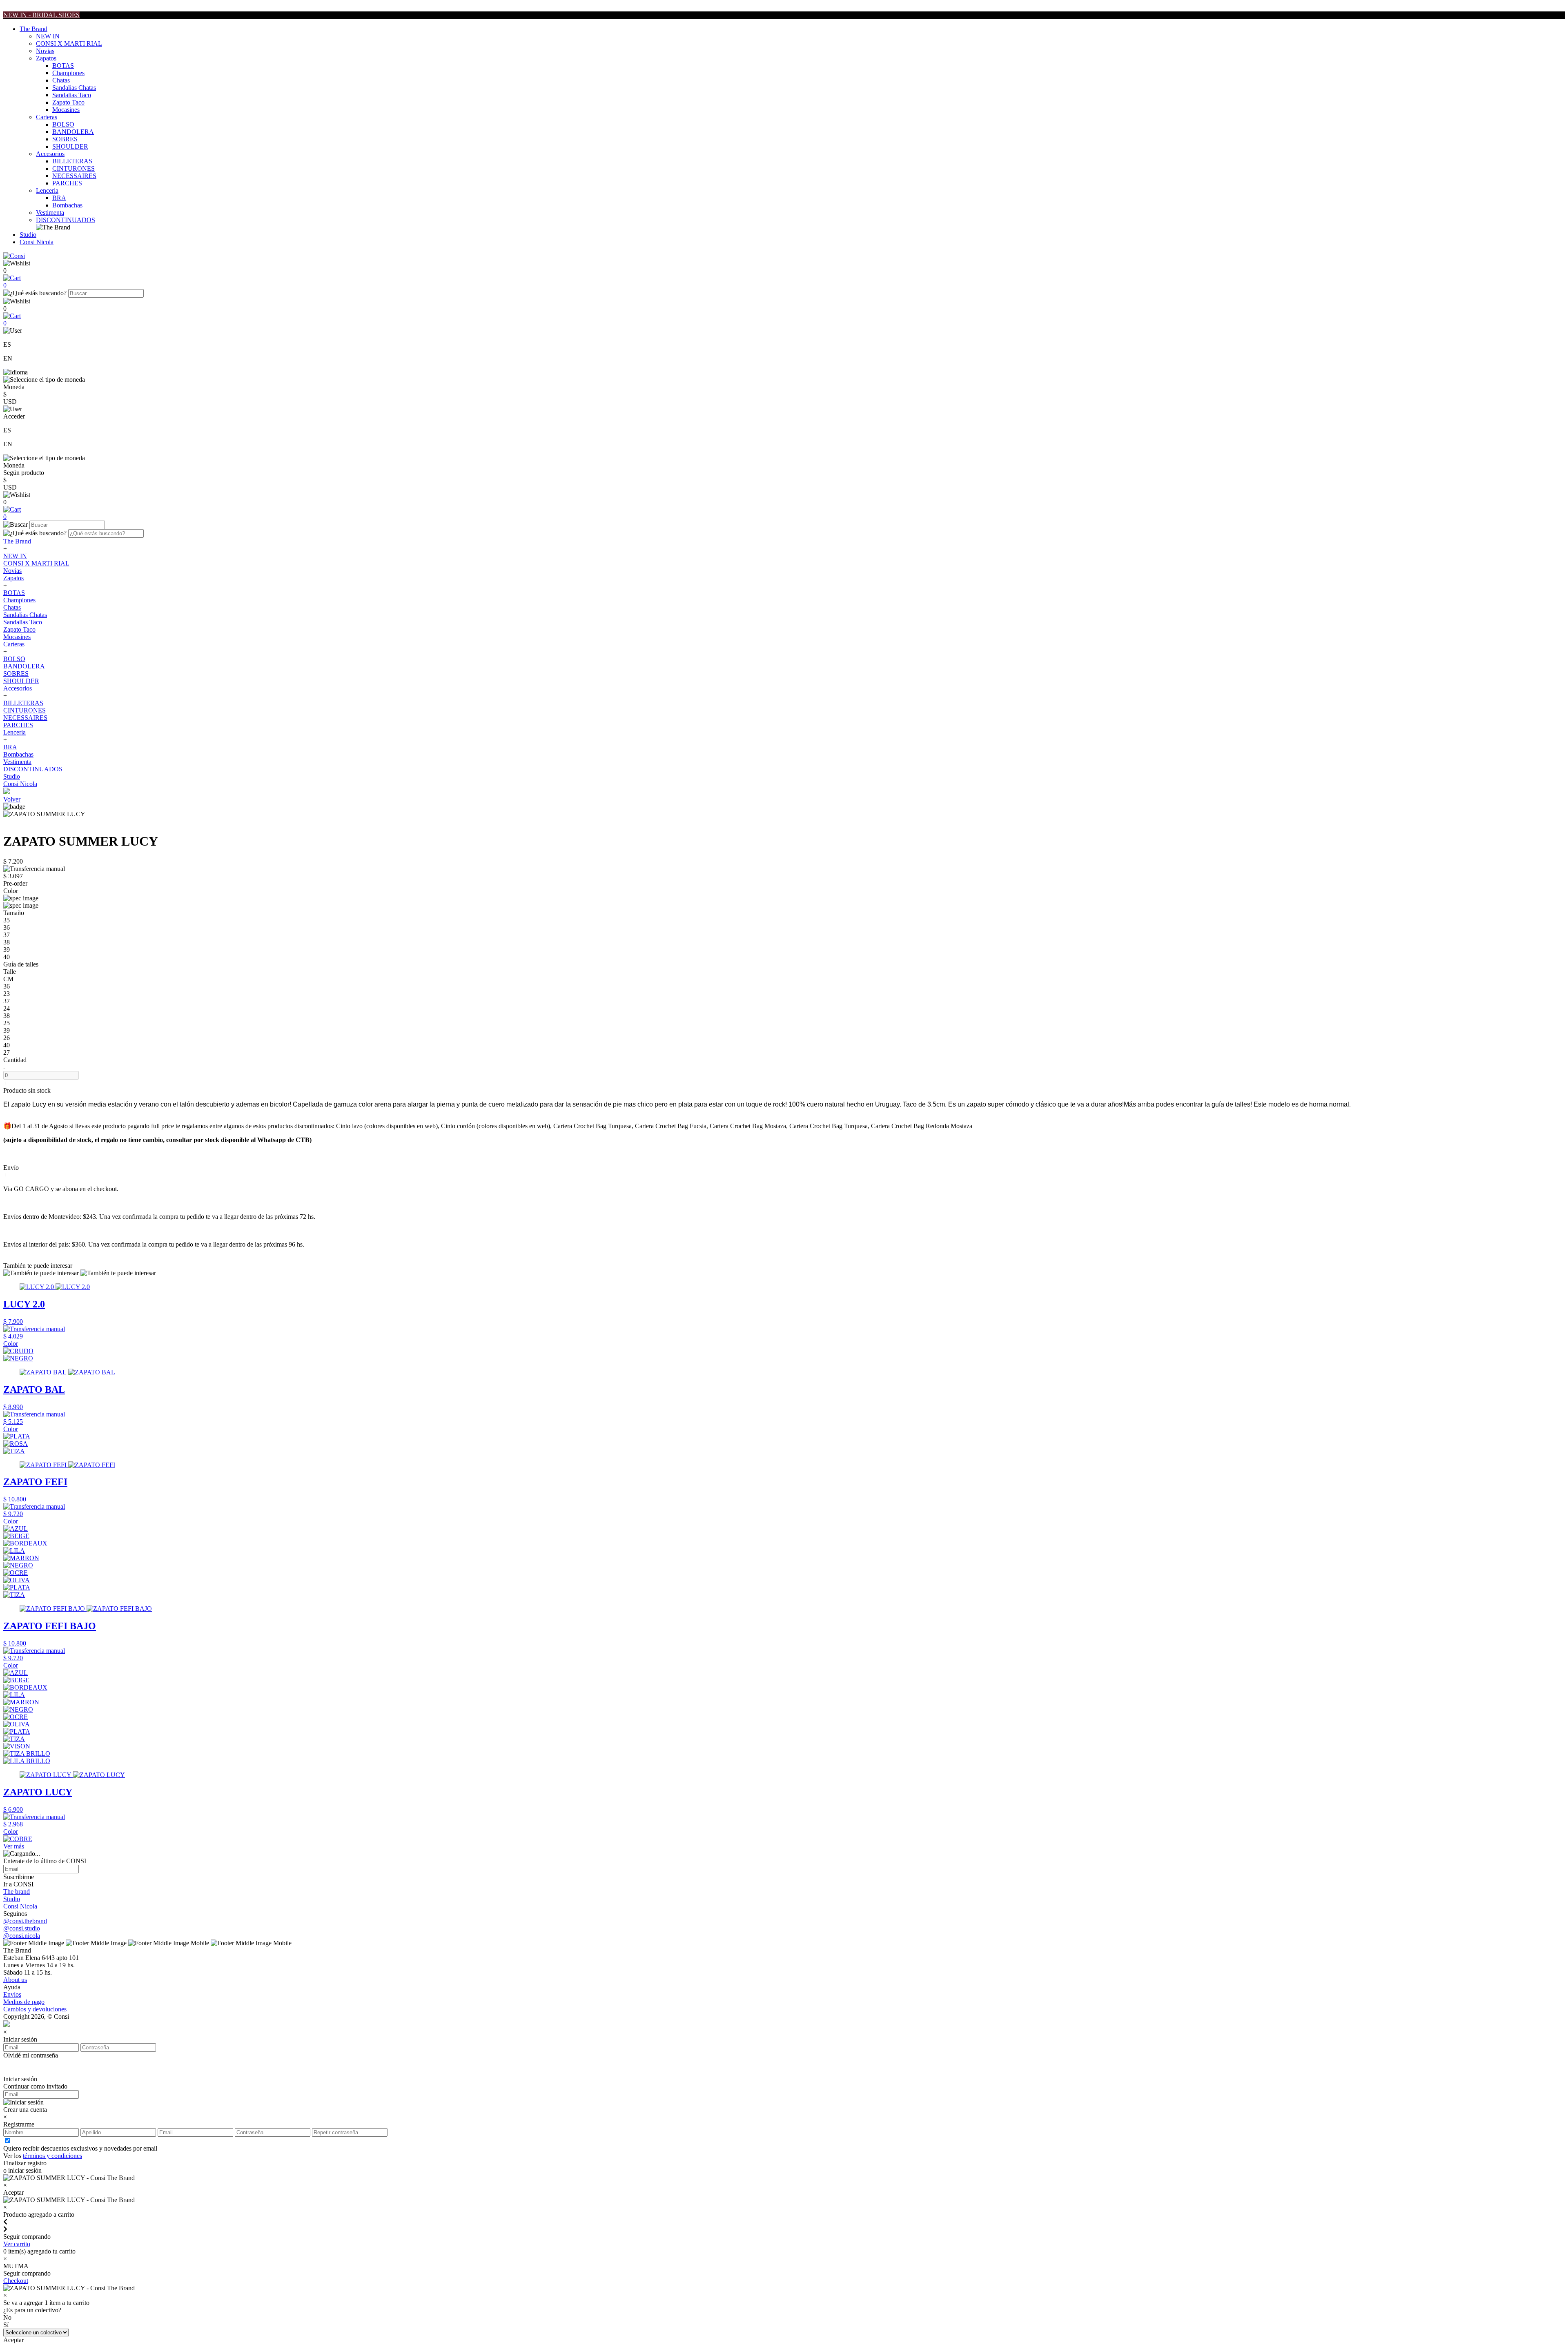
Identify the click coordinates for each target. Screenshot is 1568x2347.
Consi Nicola (37, 242)
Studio (28, 235)
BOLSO (63, 124)
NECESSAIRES (74, 176)
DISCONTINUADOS (66, 220)
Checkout (16, 2281)
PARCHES (67, 183)
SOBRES (65, 139)
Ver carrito (17, 2244)
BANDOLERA (73, 132)
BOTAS (63, 66)
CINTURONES (73, 168)
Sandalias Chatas (74, 88)
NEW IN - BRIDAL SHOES (41, 15)
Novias (45, 51)
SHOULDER (70, 146)
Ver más (14, 1846)
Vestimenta (50, 213)
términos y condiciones (52, 2156)
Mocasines (66, 110)
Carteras (47, 117)
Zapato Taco (68, 102)
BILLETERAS (72, 161)
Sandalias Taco (72, 95)
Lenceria (47, 190)
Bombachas (67, 205)
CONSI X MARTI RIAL (69, 43)
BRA (59, 198)
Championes (68, 73)
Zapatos (46, 58)
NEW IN (48, 36)
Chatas (61, 80)
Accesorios (50, 154)
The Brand (33, 29)
